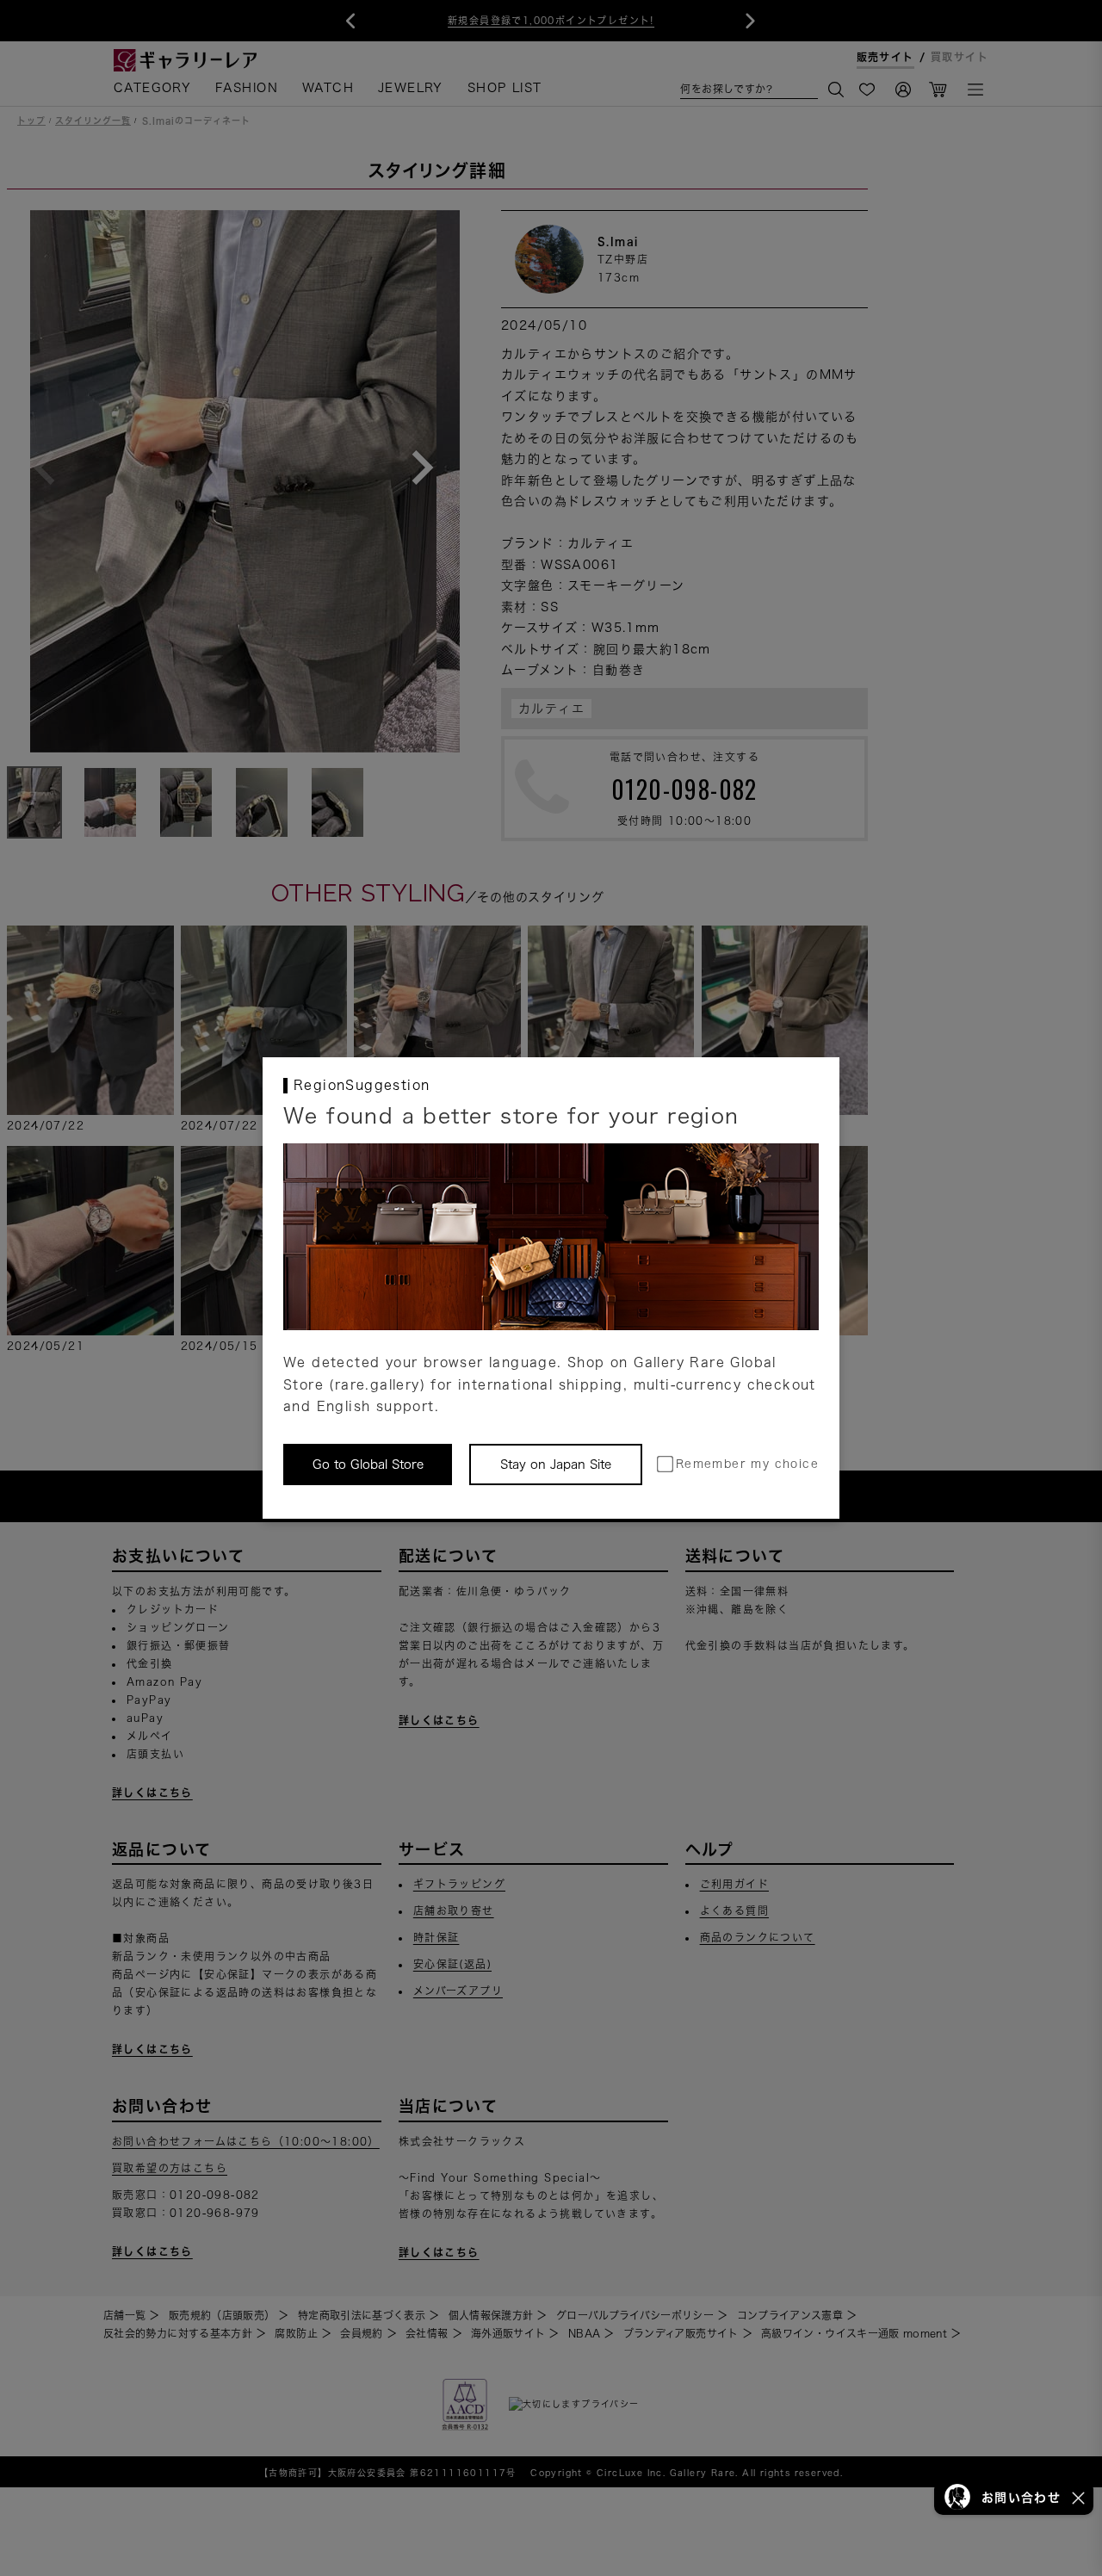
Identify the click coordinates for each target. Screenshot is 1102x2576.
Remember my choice (747, 1464)
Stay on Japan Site (556, 1464)
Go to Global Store (368, 1464)
